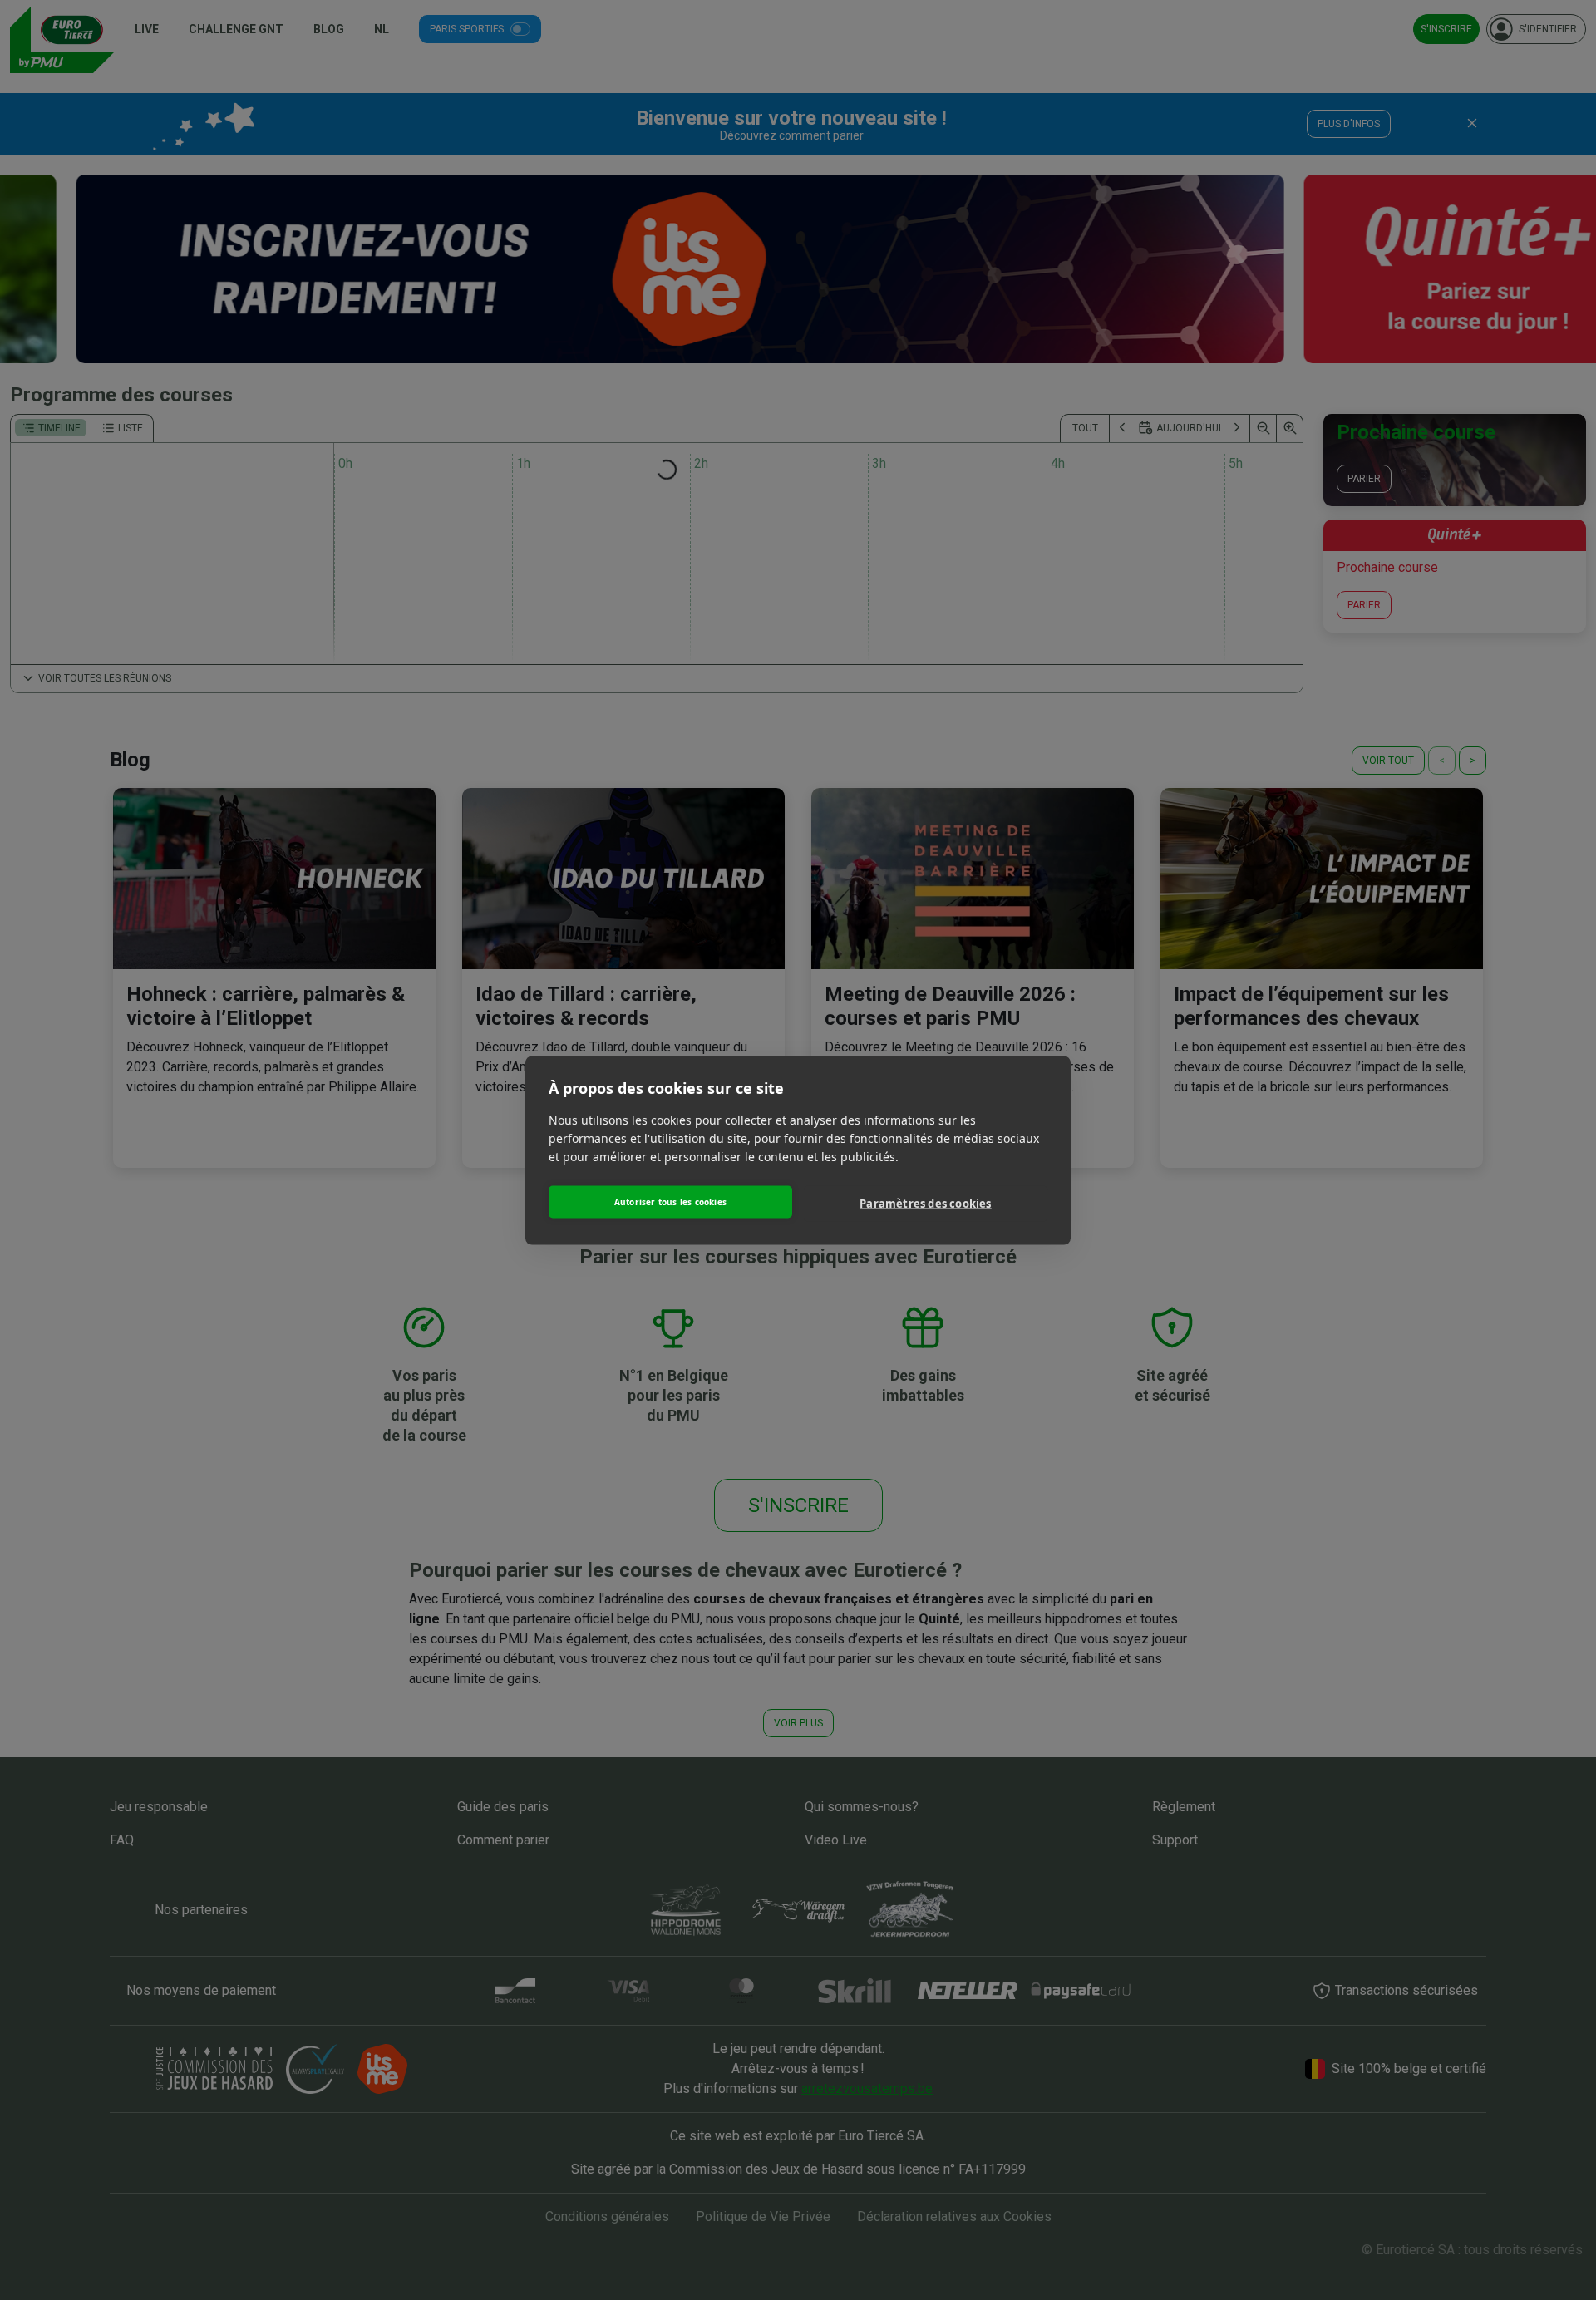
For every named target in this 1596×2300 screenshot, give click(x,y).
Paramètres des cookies (925, 1204)
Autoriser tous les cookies (670, 1202)
